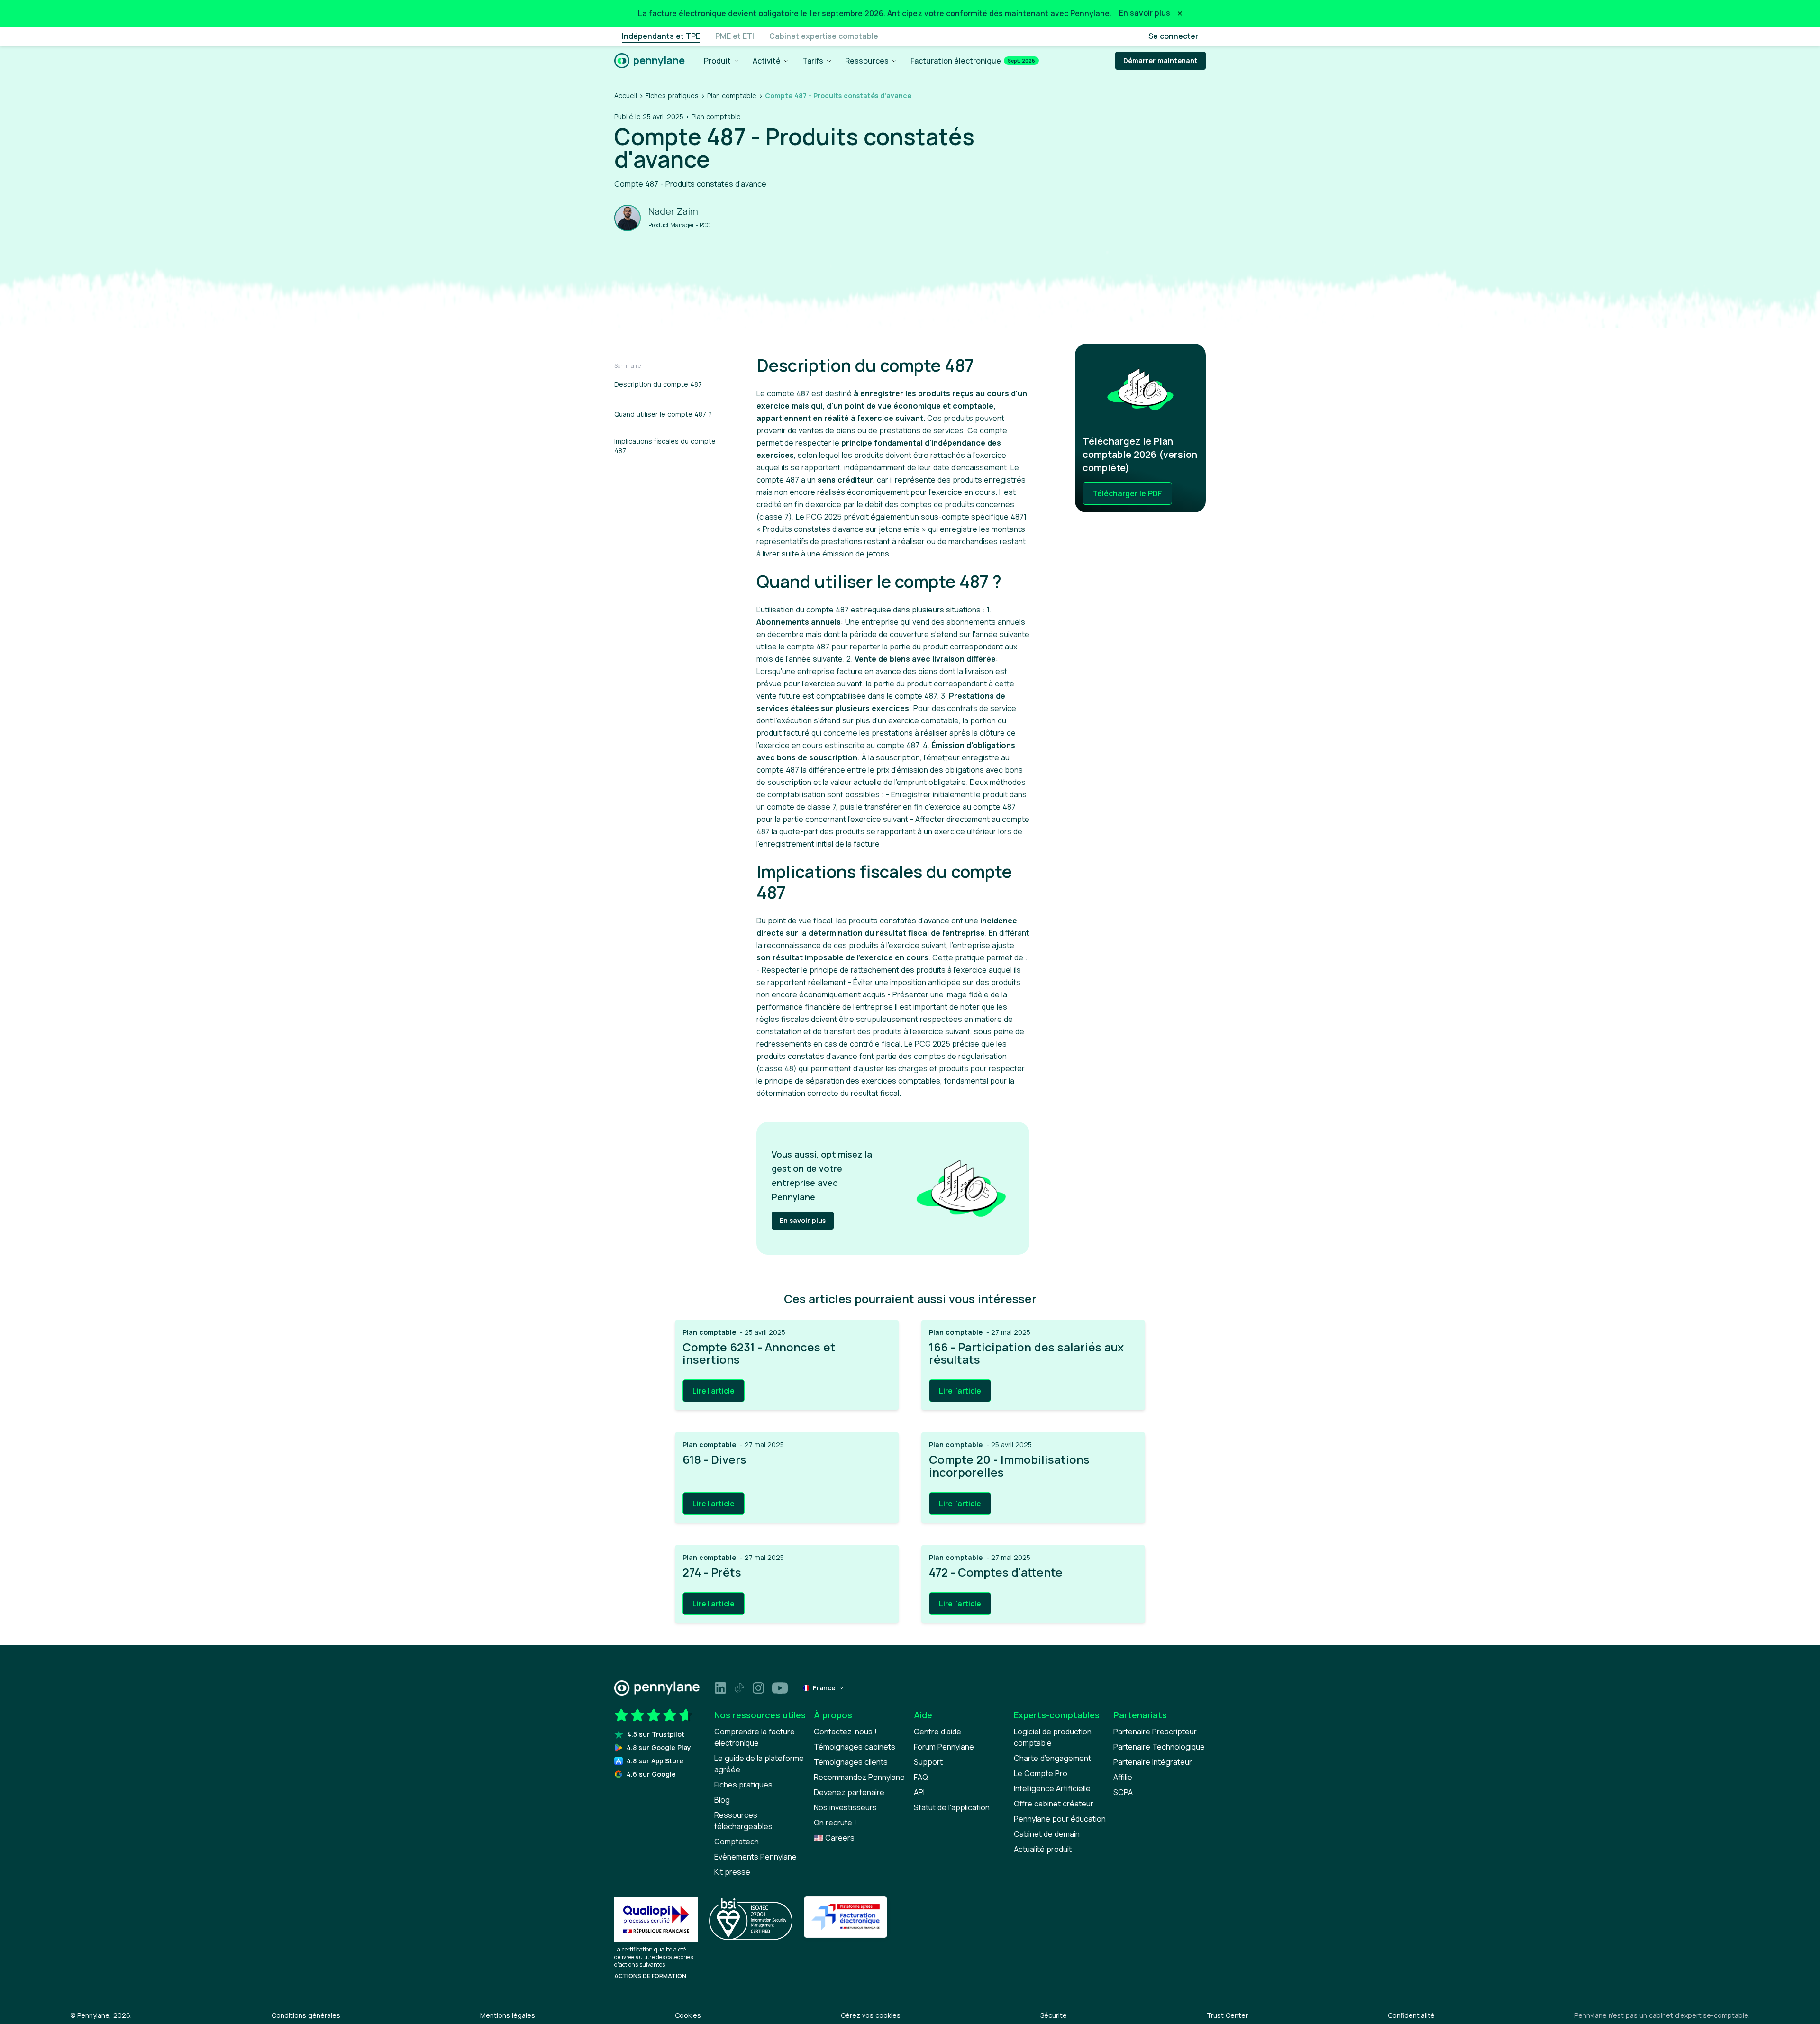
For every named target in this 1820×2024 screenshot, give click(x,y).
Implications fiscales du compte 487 (665, 446)
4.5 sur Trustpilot (656, 1734)
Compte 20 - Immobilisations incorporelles (1009, 1466)
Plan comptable (732, 96)
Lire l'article (714, 1391)
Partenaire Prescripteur (1155, 1732)
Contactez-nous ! (845, 1732)
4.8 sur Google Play (659, 1747)
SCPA (1123, 1792)
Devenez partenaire (849, 1792)
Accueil (626, 96)
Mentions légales (508, 2015)
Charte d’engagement (1052, 1758)
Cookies (688, 2015)
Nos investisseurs (845, 1807)
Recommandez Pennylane (859, 1777)
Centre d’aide (937, 1732)
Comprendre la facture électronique (755, 1737)
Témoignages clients (851, 1762)
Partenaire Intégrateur (1153, 1762)
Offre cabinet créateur (1054, 1804)
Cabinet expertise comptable (824, 36)
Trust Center (1227, 2015)
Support (928, 1762)
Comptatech (737, 1842)
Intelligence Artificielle (1052, 1788)
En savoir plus (803, 1220)
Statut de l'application (952, 1807)
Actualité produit (1043, 1849)
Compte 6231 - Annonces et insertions (759, 1354)
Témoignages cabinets (855, 1747)
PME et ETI (735, 36)
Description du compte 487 (658, 384)
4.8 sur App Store (655, 1761)
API (919, 1792)
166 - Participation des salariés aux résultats (1026, 1354)
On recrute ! (835, 1823)
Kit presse (732, 1872)
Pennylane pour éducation (1060, 1819)
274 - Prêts (712, 1572)
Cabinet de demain (1047, 1834)
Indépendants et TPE (661, 36)
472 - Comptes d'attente (996, 1572)
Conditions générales (306, 2015)
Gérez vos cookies (871, 2015)
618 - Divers (714, 1459)
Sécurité (1054, 2015)
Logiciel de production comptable (1053, 1737)
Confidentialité (1411, 2015)
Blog (722, 1800)
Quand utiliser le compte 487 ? (663, 414)
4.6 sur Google (651, 1774)
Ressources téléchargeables (743, 1821)
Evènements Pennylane (755, 1857)
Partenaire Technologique (1159, 1747)
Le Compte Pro (1041, 1773)
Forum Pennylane (944, 1747)
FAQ (921, 1777)
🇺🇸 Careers (834, 1838)
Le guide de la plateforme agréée (759, 1764)
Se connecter (1173, 36)
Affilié (1123, 1777)
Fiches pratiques (672, 96)
